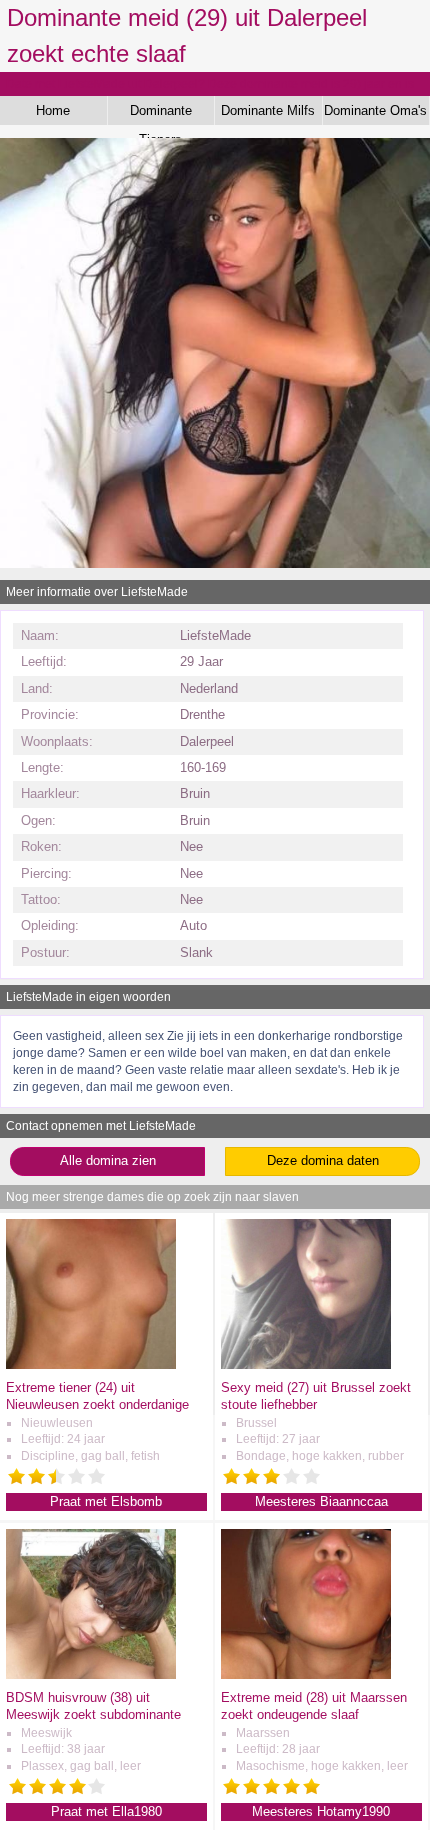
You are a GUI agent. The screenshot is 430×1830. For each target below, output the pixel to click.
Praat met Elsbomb (106, 1501)
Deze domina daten (323, 1160)
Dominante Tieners (161, 114)
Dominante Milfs (268, 110)
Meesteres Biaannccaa (321, 1501)
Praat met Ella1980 (106, 1811)
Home (53, 110)
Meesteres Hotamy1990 (321, 1811)
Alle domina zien (108, 1160)
